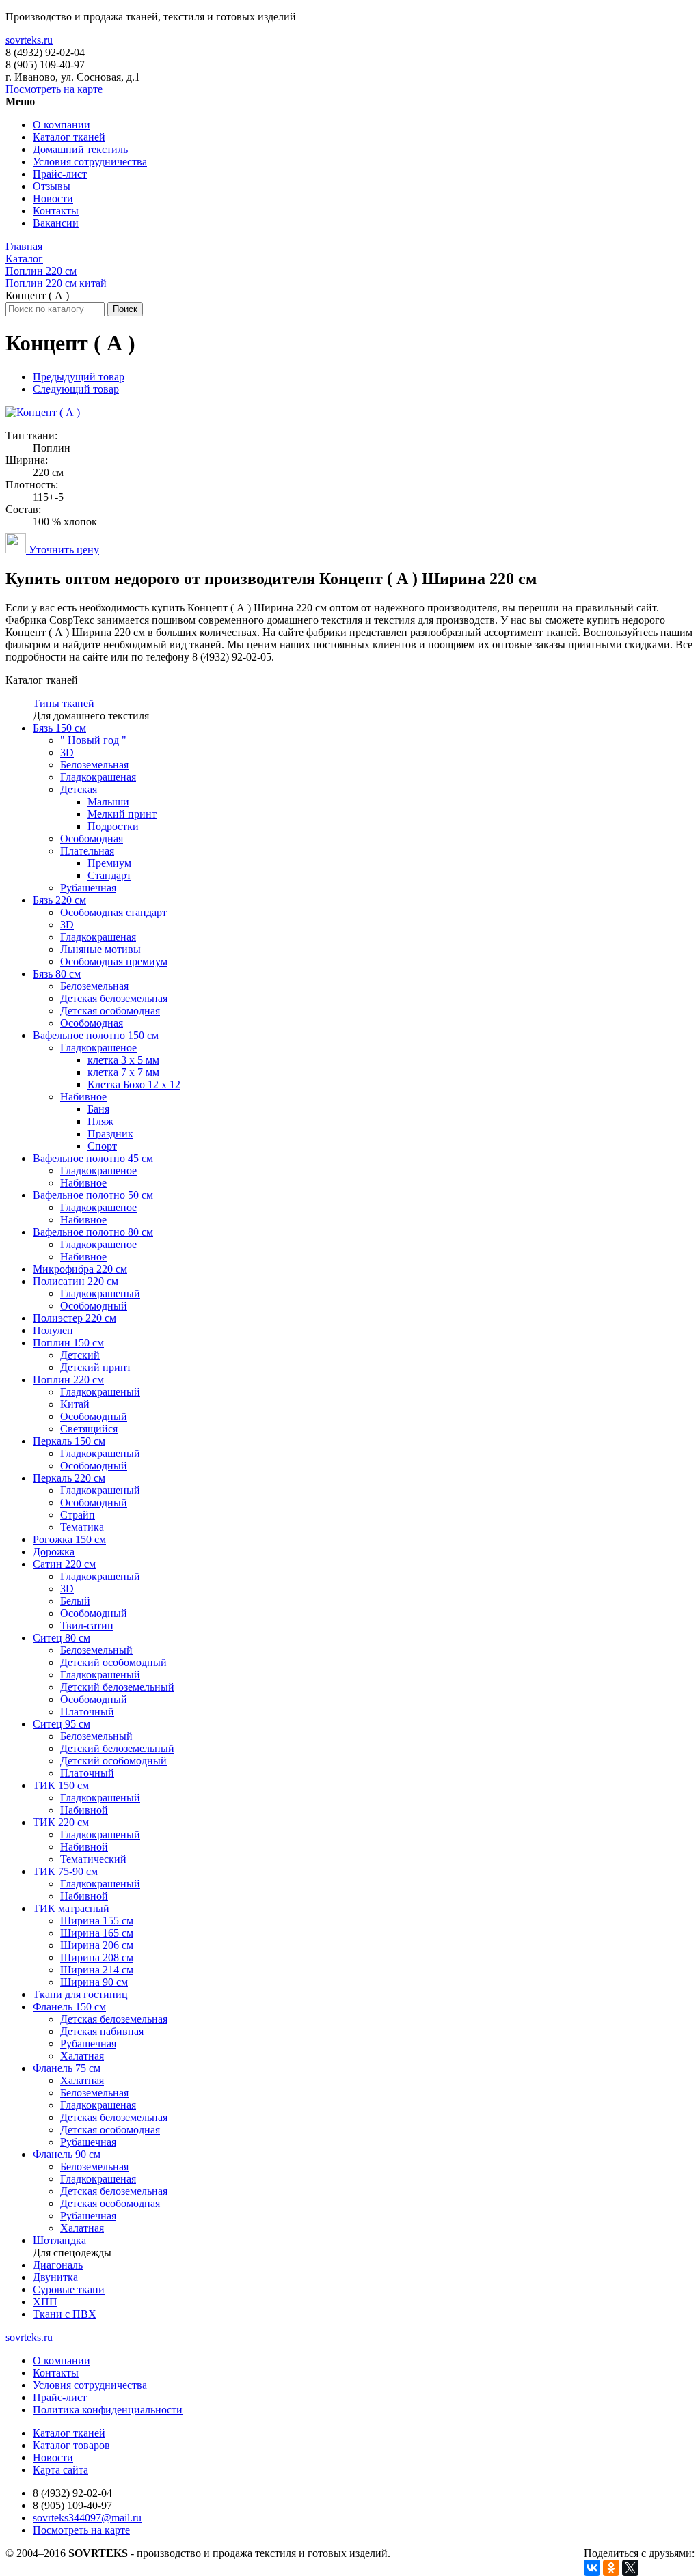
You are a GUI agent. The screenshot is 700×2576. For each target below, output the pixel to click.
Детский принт (96, 1367)
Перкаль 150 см (69, 1441)
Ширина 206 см (97, 1945)
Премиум (109, 863)
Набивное (83, 1097)
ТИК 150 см (61, 1785)
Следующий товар (76, 389)
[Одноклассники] (611, 2568)
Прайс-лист (60, 174)
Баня (98, 1109)
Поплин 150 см (68, 1343)
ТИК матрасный (71, 1908)
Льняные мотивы (100, 949)
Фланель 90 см (67, 2154)
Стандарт (109, 875)
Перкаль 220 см (69, 1478)
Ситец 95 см (62, 1724)
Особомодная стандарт (113, 912)
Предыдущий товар (79, 377)
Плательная (87, 851)
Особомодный (94, 1306)
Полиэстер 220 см (75, 1318)
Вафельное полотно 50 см (93, 1195)
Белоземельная (94, 765)
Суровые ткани (69, 2289)
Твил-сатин (87, 1625)
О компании (62, 125)
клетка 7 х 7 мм (123, 1072)
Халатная (82, 2056)
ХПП (45, 2302)
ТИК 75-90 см (65, 1871)
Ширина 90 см (94, 1982)
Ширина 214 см (97, 1970)
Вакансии (56, 223)
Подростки (113, 826)
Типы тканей (64, 703)
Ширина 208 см (97, 1957)
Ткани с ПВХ (65, 2314)
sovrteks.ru (29, 40)
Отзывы (52, 186)
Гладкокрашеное (98, 1048)
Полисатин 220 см (76, 1281)
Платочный (87, 1712)
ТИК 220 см (61, 1822)
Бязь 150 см (59, 728)
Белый (75, 1601)
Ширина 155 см (97, 1921)
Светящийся (89, 1429)
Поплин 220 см (68, 1380)
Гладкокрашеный (100, 1293)
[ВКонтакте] (592, 2568)
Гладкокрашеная (98, 777)
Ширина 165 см (97, 1933)
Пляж (100, 1121)
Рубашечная (88, 888)
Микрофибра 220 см (80, 1269)
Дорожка (54, 1552)
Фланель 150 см (69, 2007)
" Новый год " (93, 740)
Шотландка (59, 2240)
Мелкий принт (122, 814)
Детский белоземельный (117, 1687)
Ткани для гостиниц (80, 1994)
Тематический (93, 1859)
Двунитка (55, 2277)
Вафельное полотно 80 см (93, 1232)
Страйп (78, 1515)
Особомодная (92, 839)
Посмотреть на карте (54, 89)
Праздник (110, 1134)
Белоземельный (96, 1650)
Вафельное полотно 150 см (96, 1035)
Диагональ (58, 2265)
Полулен (53, 1330)
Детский (80, 1355)
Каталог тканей (69, 137)
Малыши (108, 802)
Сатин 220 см (64, 1564)
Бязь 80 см (57, 974)
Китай (75, 1404)
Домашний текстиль (80, 149)
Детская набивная (102, 2031)
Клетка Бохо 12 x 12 (134, 1084)
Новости (53, 198)
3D (67, 752)
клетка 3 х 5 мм (123, 1060)
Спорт (102, 1146)
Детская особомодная (110, 1011)
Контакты (56, 211)
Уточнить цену (63, 550)
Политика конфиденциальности (108, 2410)
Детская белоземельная (114, 998)
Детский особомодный (113, 1662)
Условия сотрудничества (90, 162)
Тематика (82, 1527)
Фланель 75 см (67, 2068)
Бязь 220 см (59, 900)
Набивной (84, 1810)
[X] (630, 2568)
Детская (79, 789)
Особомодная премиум (114, 961)
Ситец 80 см (62, 1638)
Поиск (125, 309)
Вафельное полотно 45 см (93, 1158)
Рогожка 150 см (69, 1539)
